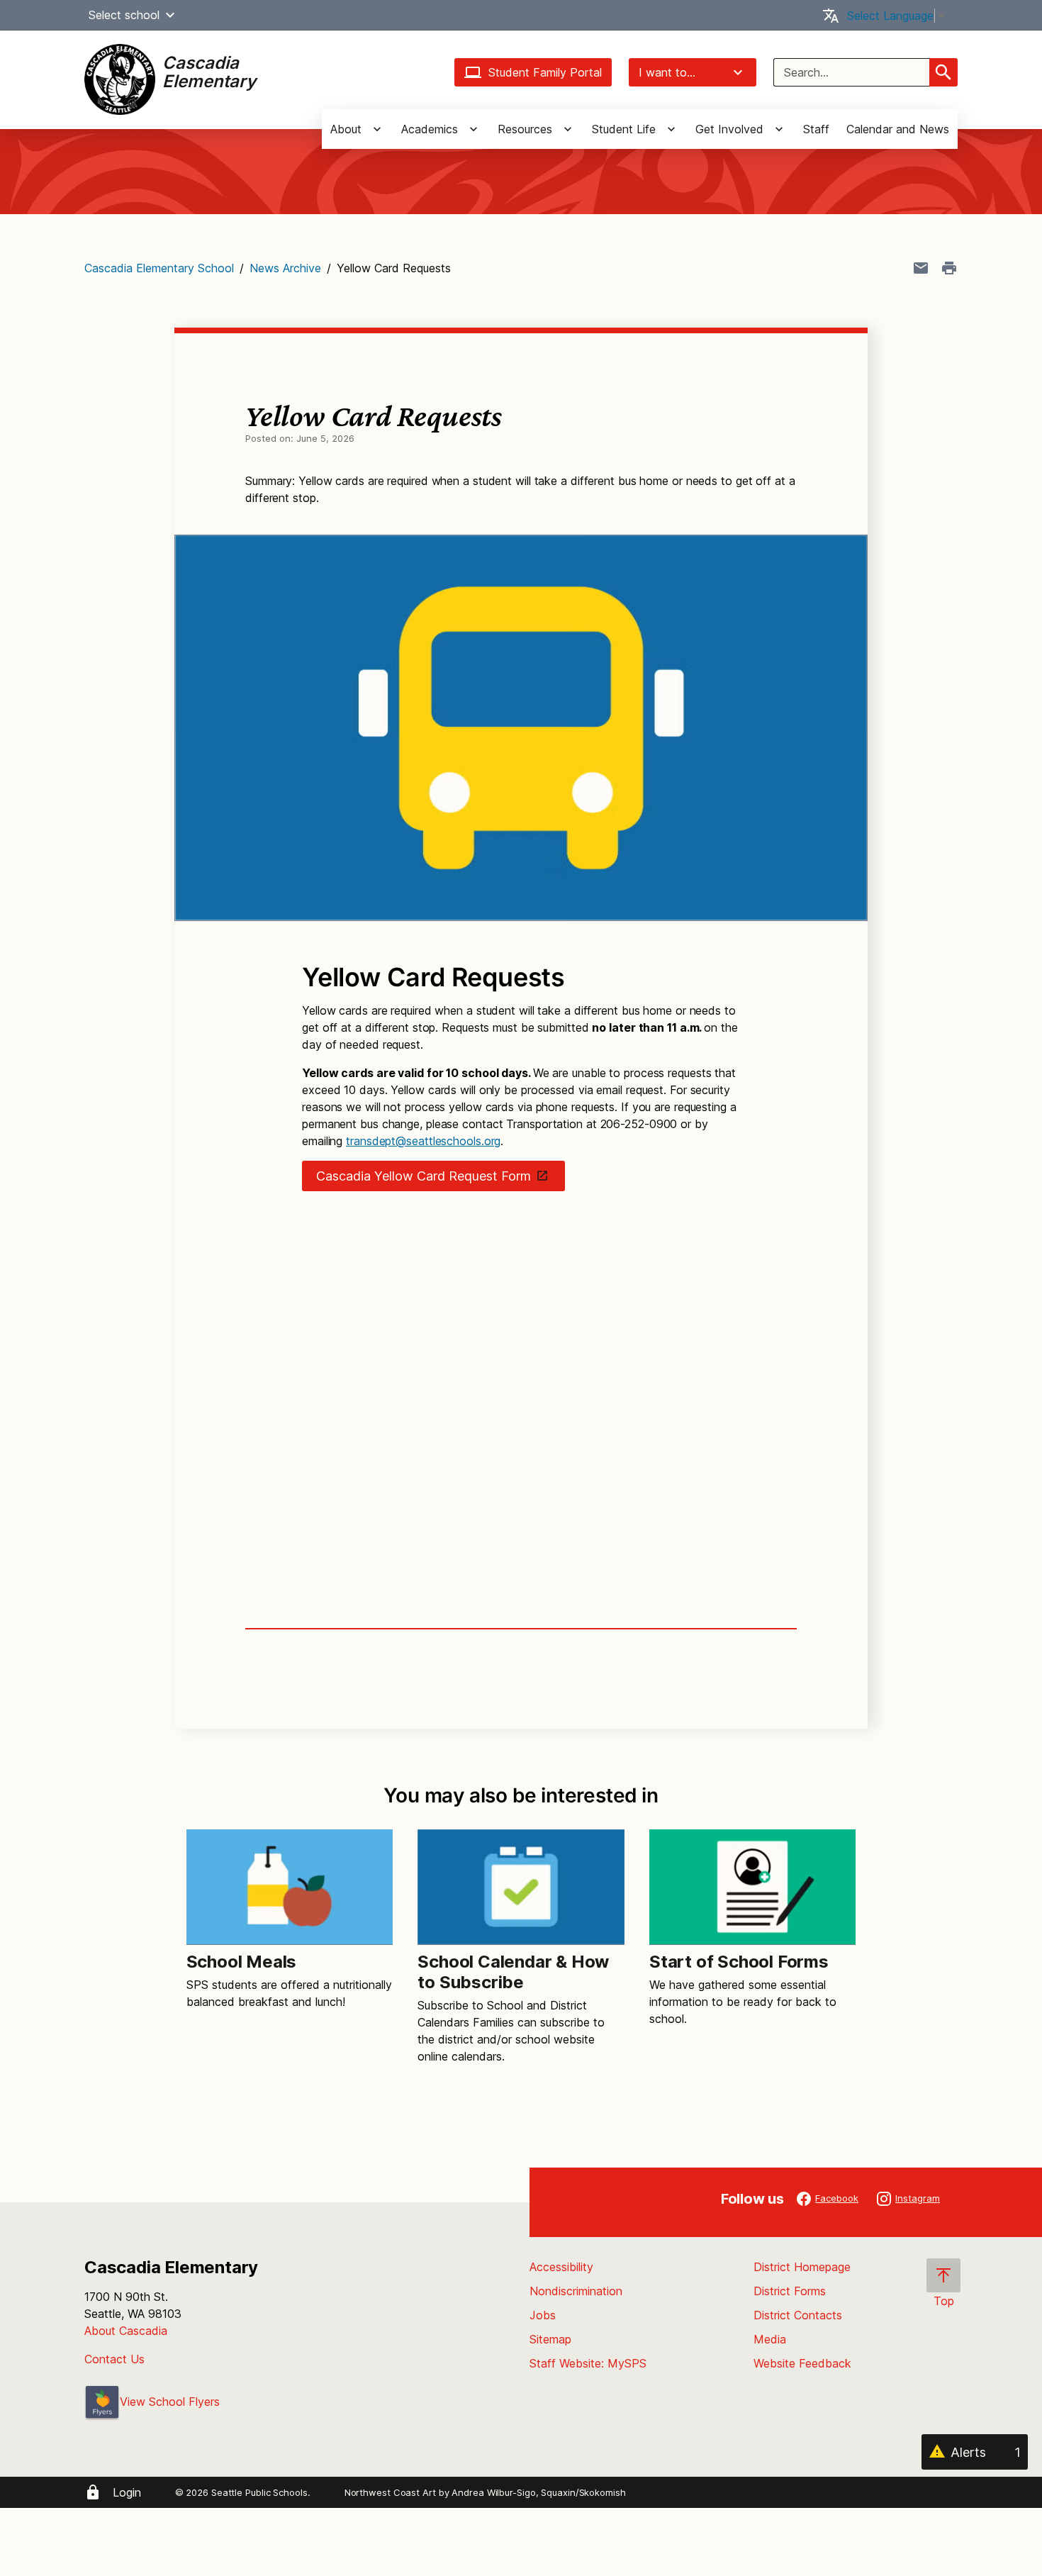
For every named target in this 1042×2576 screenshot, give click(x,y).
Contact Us (114, 2359)
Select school (124, 15)
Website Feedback (802, 2363)
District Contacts (798, 2315)
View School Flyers (170, 2402)
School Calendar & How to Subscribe (513, 1972)
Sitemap (550, 2339)
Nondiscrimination (576, 2291)
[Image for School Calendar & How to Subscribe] (521, 1887)
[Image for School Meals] (290, 1887)
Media (770, 2339)
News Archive (285, 268)
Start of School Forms (739, 1962)
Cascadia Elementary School (159, 268)
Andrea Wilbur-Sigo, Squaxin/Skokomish (538, 2492)
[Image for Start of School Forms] (752, 1887)
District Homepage (802, 2267)
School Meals (242, 1962)
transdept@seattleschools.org (423, 1141)
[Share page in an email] (921, 268)
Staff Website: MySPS (588, 2363)
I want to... (667, 72)
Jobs (543, 2315)
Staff (816, 129)
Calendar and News (898, 129)
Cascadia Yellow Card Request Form (424, 1176)
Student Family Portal (545, 72)
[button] (170, 15)
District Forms (790, 2291)
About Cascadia (126, 2331)
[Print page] (949, 268)
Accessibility (561, 2267)
